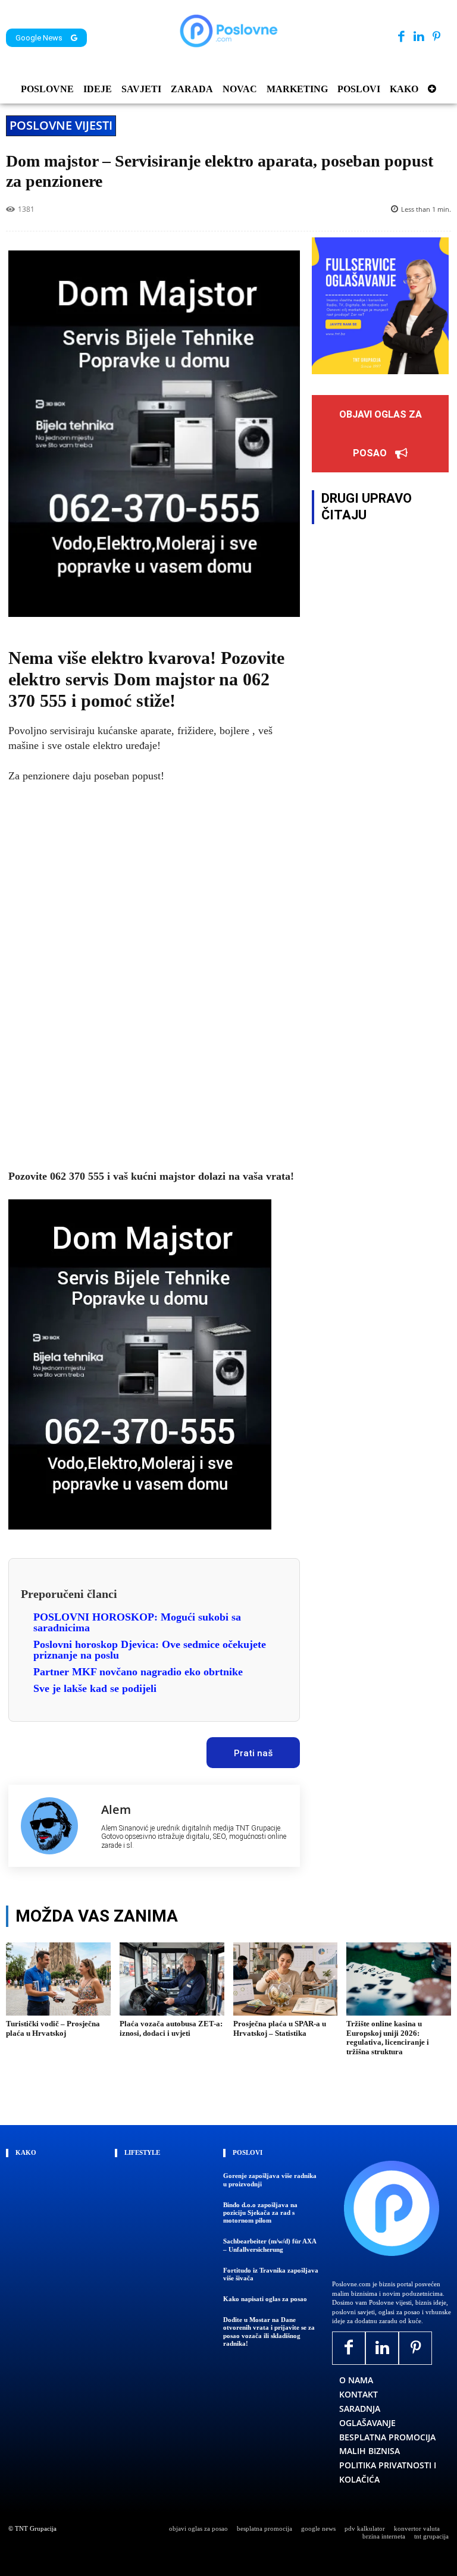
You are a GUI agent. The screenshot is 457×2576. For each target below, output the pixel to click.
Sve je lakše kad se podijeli (95, 1688)
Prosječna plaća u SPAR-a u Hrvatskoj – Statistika (280, 2028)
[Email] (173, 1749)
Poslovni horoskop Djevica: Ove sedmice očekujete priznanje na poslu (150, 1650)
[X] (64, 1749)
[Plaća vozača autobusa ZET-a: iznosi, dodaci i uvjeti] (172, 1979)
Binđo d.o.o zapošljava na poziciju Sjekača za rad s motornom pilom (260, 2213)
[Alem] (55, 1826)
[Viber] (146, 1749)
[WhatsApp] (118, 1749)
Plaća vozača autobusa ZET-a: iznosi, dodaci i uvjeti (171, 2028)
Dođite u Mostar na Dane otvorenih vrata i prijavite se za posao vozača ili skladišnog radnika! (269, 2331)
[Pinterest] (436, 37)
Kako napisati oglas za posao (265, 2299)
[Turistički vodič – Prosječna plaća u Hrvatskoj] (58, 1979)
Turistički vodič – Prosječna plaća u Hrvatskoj (53, 2028)
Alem (116, 1809)
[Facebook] (401, 37)
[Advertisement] (154, 977)
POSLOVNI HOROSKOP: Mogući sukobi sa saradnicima (137, 1622)
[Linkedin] (419, 37)
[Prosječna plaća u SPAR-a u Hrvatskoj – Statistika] (286, 1979)
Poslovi (248, 2152)
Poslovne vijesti (61, 125)
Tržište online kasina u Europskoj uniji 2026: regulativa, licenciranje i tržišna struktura (388, 2038)
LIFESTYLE (142, 2152)
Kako (26, 2152)
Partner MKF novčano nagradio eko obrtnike (138, 1672)
